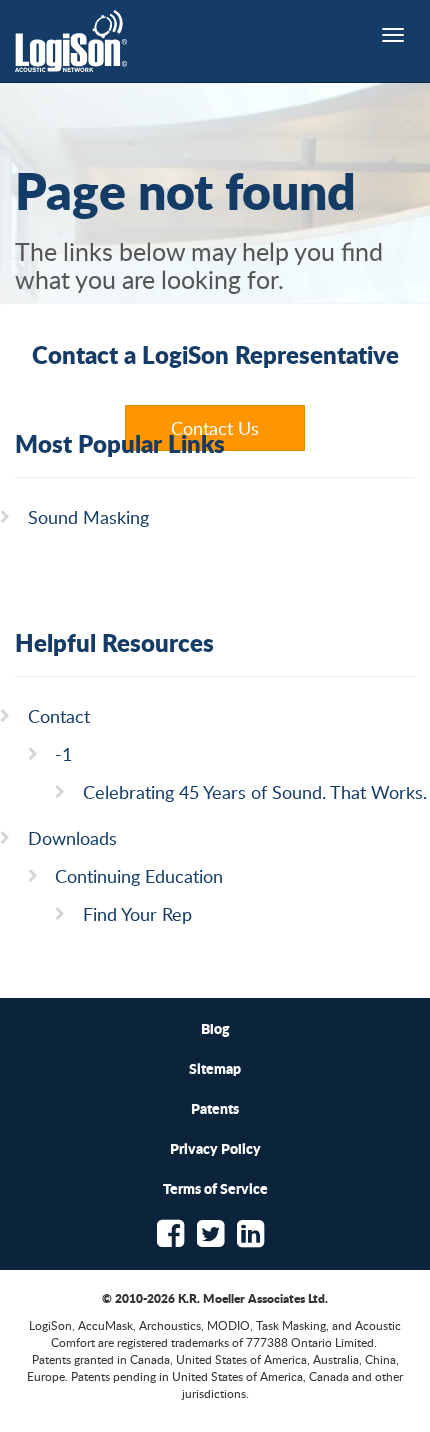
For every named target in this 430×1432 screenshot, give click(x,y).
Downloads (72, 838)
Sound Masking (88, 517)
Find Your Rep (137, 914)
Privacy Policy (215, 1148)
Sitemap (215, 1068)
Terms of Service (215, 1188)
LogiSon (71, 41)
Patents (215, 1108)
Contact (59, 716)
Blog (215, 1028)
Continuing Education (139, 876)
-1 (63, 754)
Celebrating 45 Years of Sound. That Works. (255, 792)
